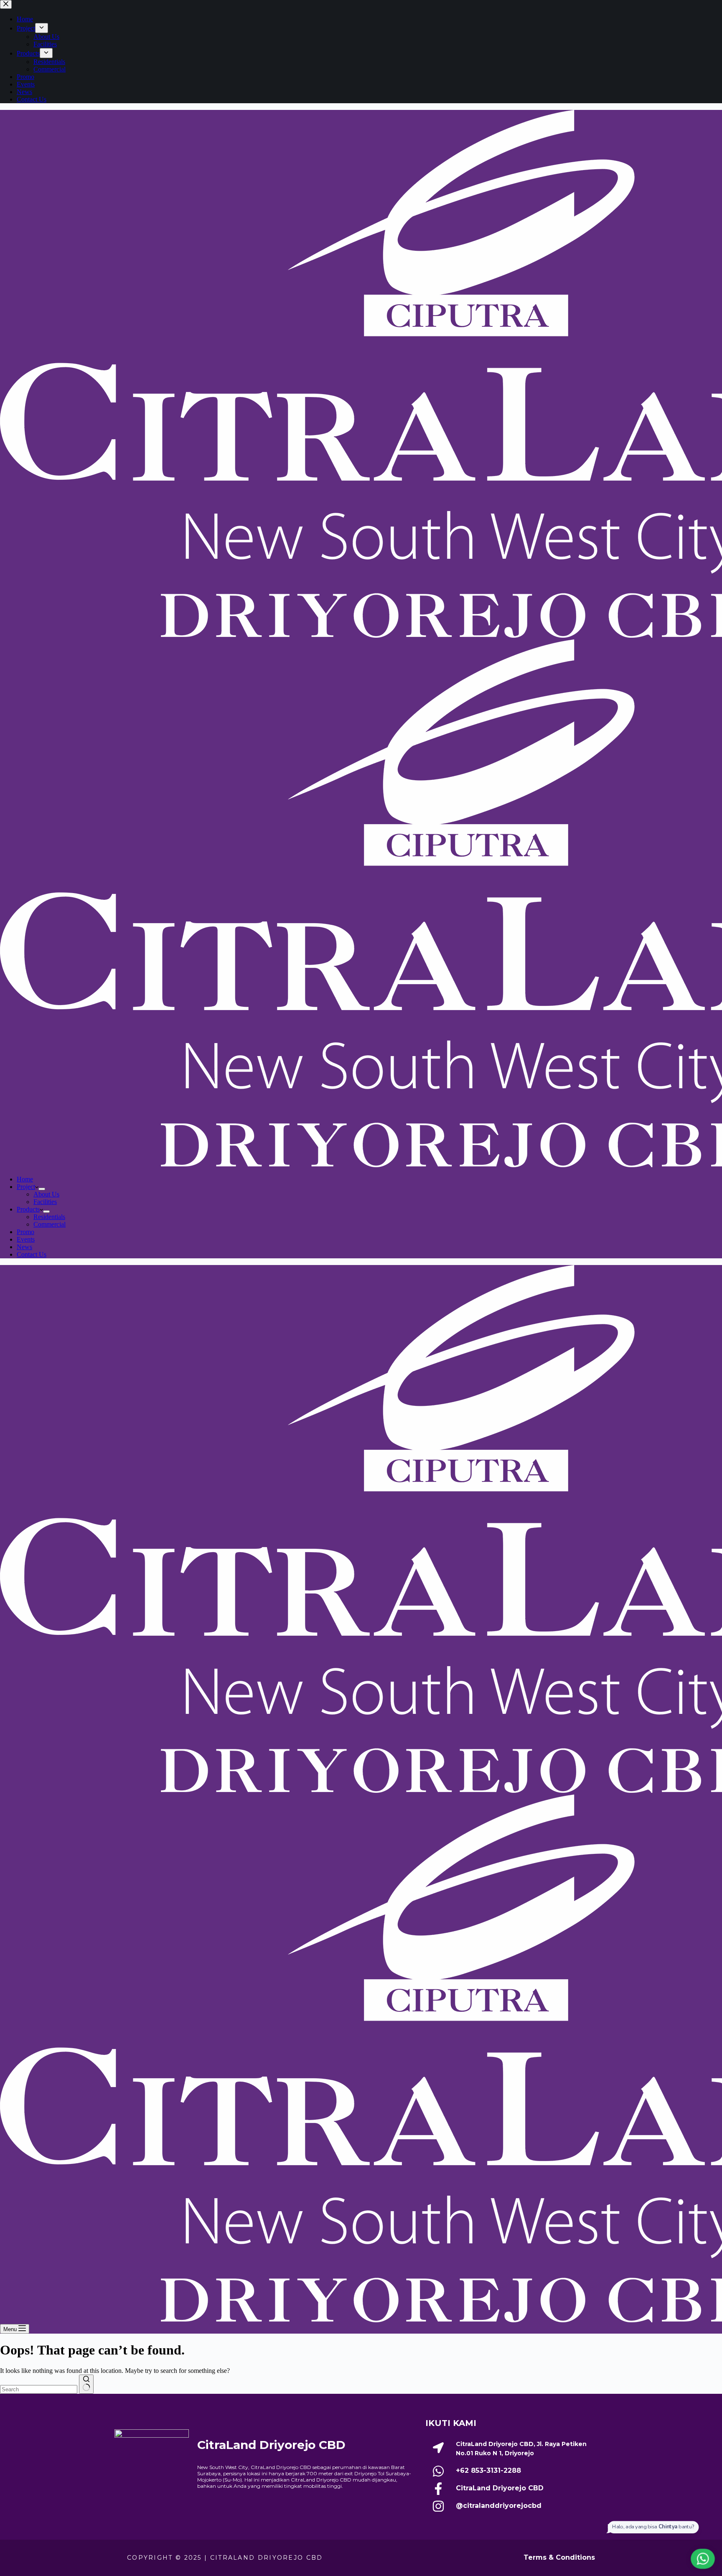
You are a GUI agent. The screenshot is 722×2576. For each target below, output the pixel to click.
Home (25, 1179)
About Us (46, 1194)
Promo (25, 1232)
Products (28, 1209)
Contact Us (32, 1254)
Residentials (49, 1217)
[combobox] (39, 2389)
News (24, 1247)
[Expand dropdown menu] (42, 1189)
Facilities (45, 1202)
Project (26, 1187)
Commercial (50, 1224)
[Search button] (86, 2384)
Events (26, 1239)
